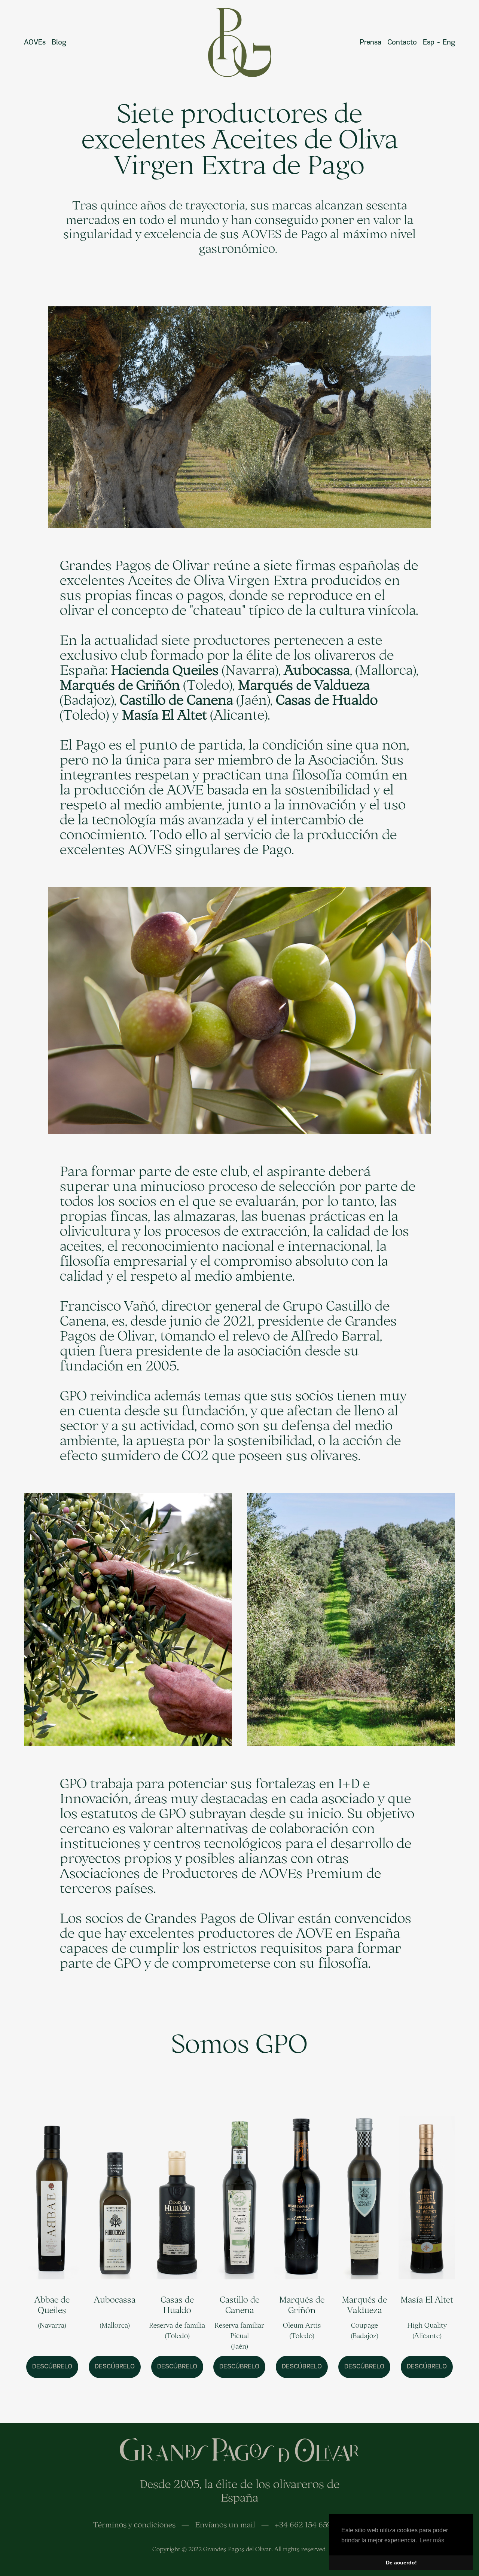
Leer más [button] (432, 2540)
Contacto (402, 43)
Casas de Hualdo (177, 2305)
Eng (449, 43)
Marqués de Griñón (302, 2305)
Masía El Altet (427, 2299)
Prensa (370, 43)
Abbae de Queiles (52, 2305)
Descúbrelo (52, 2367)
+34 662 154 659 (303, 2524)
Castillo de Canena (239, 2305)
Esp (430, 43)
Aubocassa (115, 2299)
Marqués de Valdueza (364, 2305)
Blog (59, 43)
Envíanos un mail (225, 2524)
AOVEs (35, 43)
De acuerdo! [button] (401, 2563)
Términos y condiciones (134, 2524)
